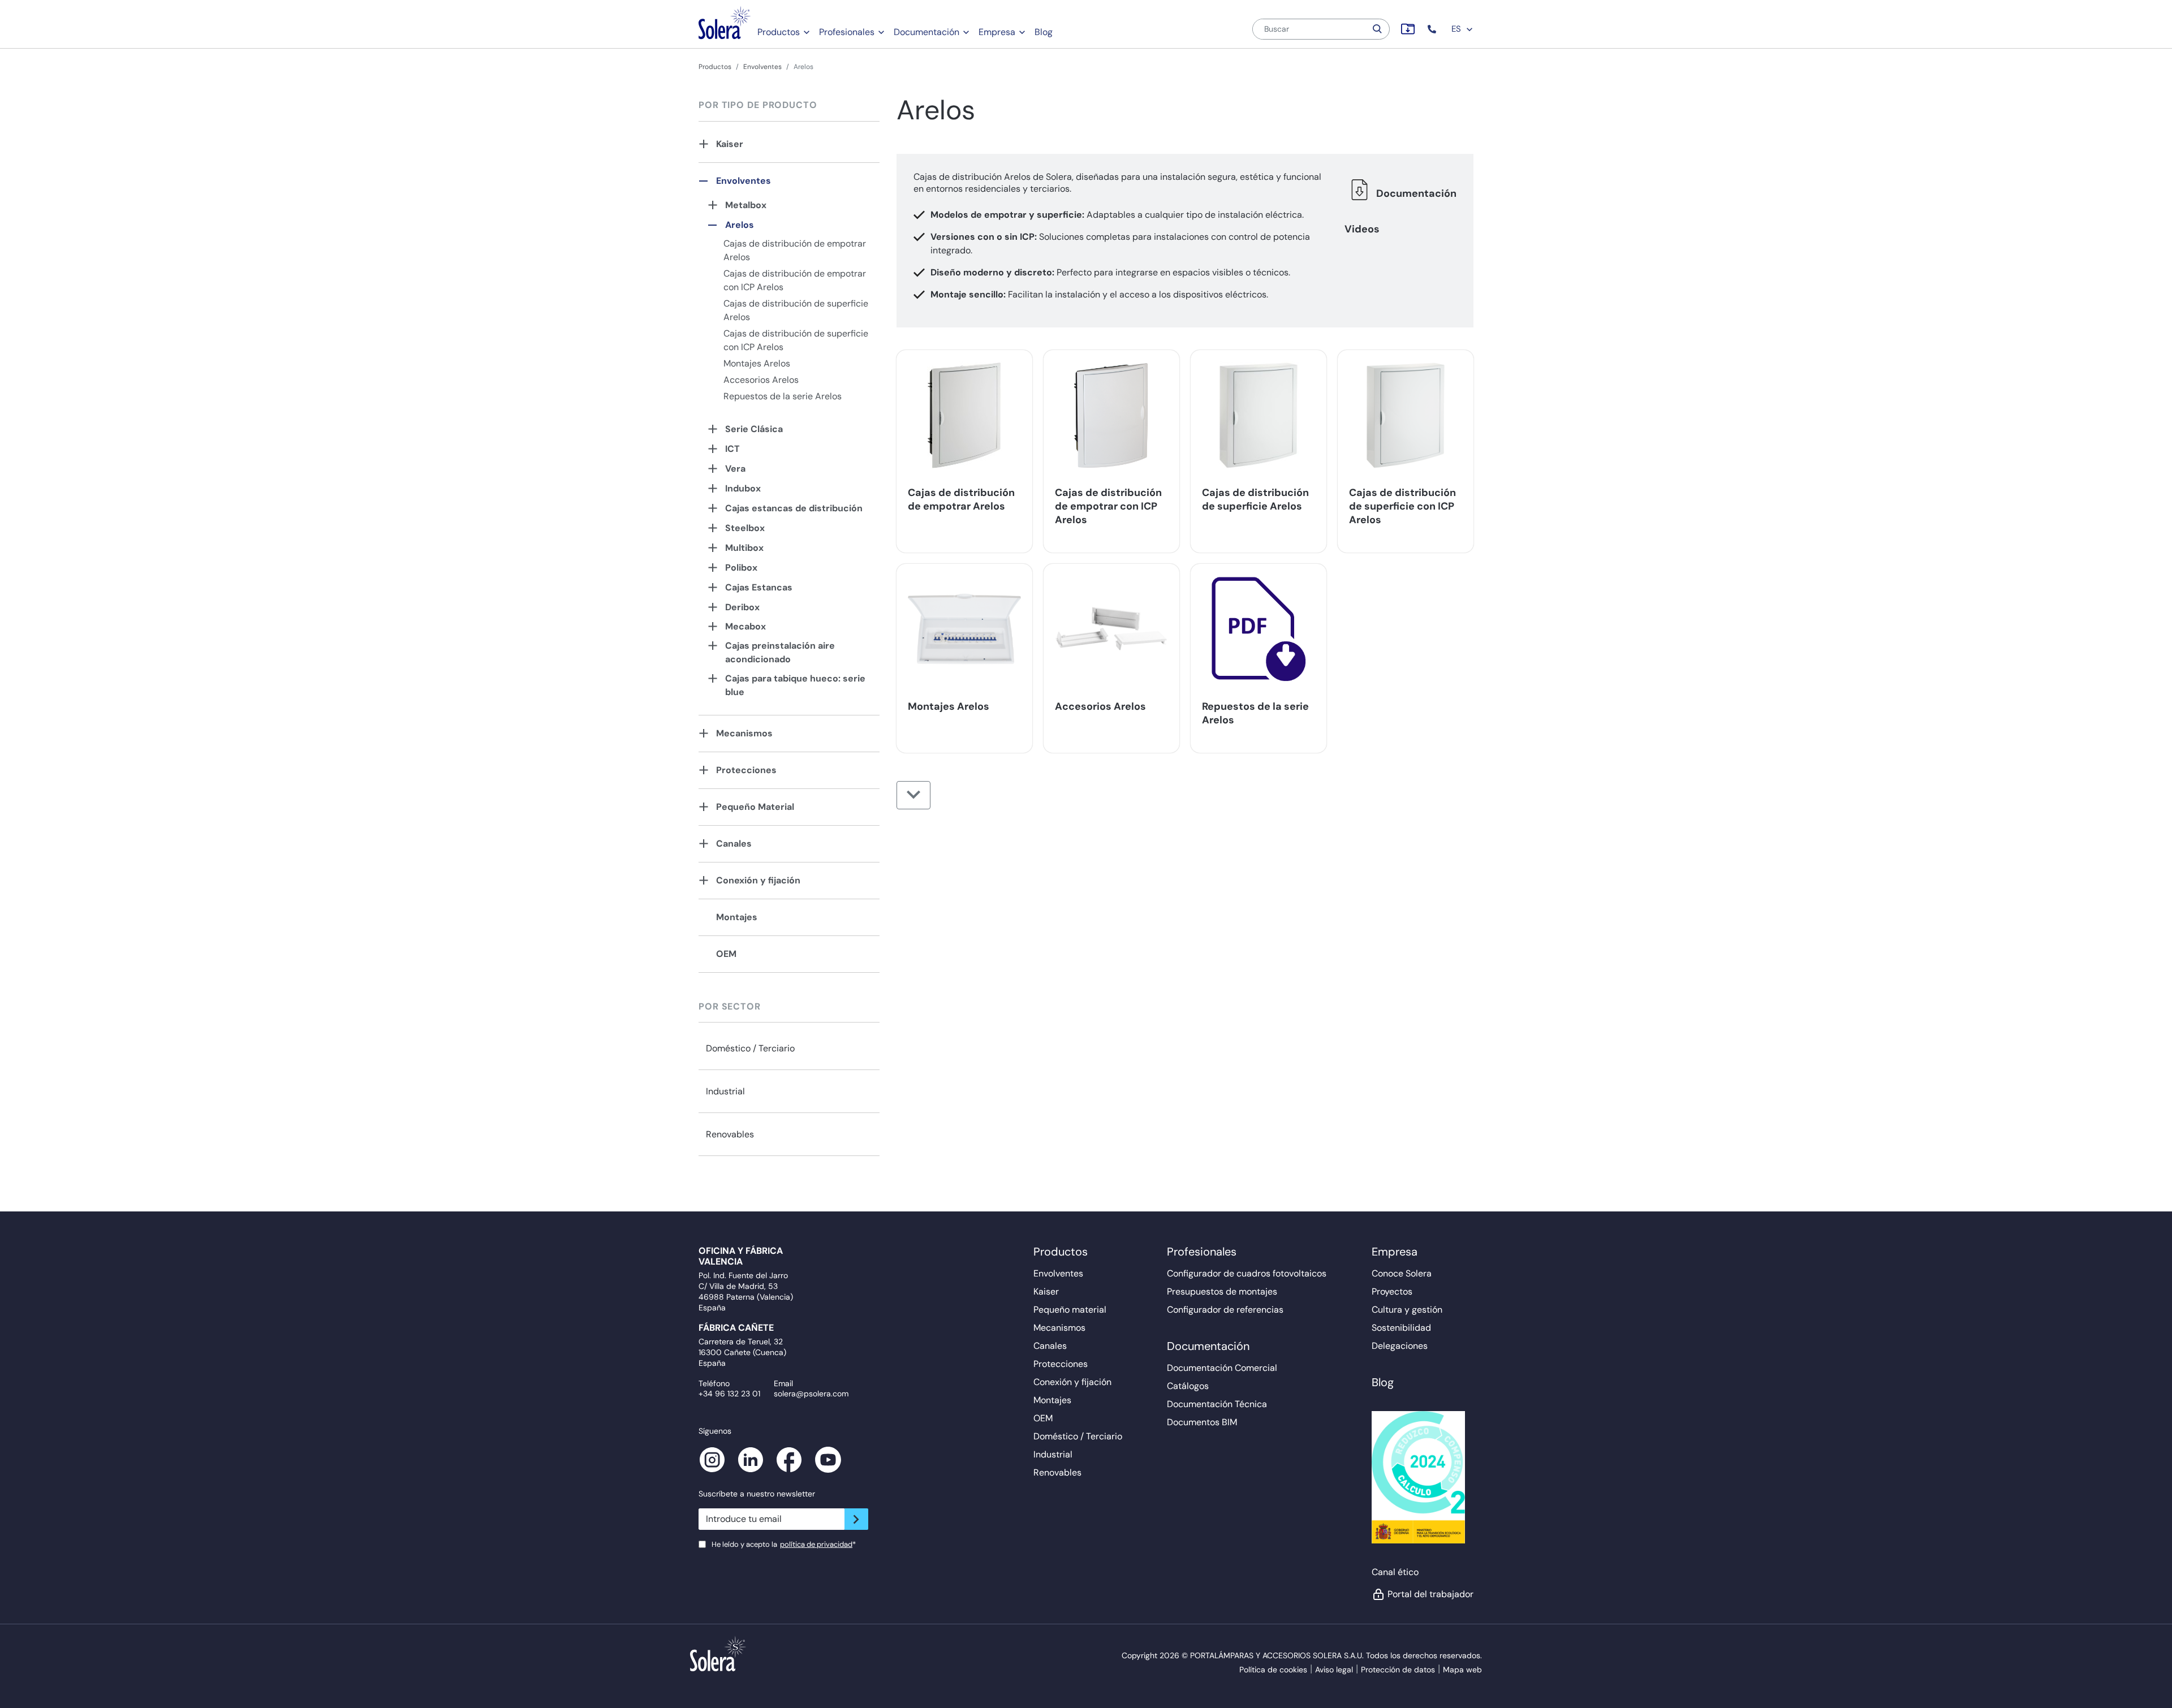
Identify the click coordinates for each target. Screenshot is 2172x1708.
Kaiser (730, 144)
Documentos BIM (1202, 1422)
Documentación (926, 32)
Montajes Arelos (757, 363)
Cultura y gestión (1407, 1310)
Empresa (997, 32)
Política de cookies (1273, 1670)
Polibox (741, 568)
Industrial (725, 1091)
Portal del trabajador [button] (1430, 1594)
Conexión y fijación (758, 880)
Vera (735, 469)
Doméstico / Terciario (750, 1048)
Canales (734, 844)
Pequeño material (1070, 1310)
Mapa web (1462, 1670)
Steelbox (745, 528)
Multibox (744, 548)
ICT (732, 449)
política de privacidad (816, 1544)
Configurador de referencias (1225, 1310)
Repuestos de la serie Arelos (783, 396)
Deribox (742, 607)
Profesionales (847, 32)
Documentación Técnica (1217, 1404)
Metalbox (746, 205)
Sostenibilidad (1401, 1328)
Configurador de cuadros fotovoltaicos (1247, 1273)
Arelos (740, 225)
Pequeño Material (755, 807)
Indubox (743, 488)
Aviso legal (1334, 1670)
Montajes (737, 917)
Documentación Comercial (1222, 1368)
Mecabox (745, 626)
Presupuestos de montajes (1222, 1291)
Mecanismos (744, 733)
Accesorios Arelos (761, 380)
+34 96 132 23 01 (729, 1394)
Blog (1044, 32)
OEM (726, 954)
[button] (1433, 29)
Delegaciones (1400, 1346)
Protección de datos (1398, 1670)
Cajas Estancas (759, 587)
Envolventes (762, 67)
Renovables (730, 1134)
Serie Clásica (754, 429)
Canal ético (1395, 1572)
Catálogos (1188, 1386)
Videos (1362, 229)
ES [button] (1457, 29)
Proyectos (1392, 1291)
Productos (779, 32)
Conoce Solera (1402, 1273)
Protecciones (746, 770)
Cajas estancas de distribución (794, 508)
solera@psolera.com (811, 1394)
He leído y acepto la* (784, 1544)
